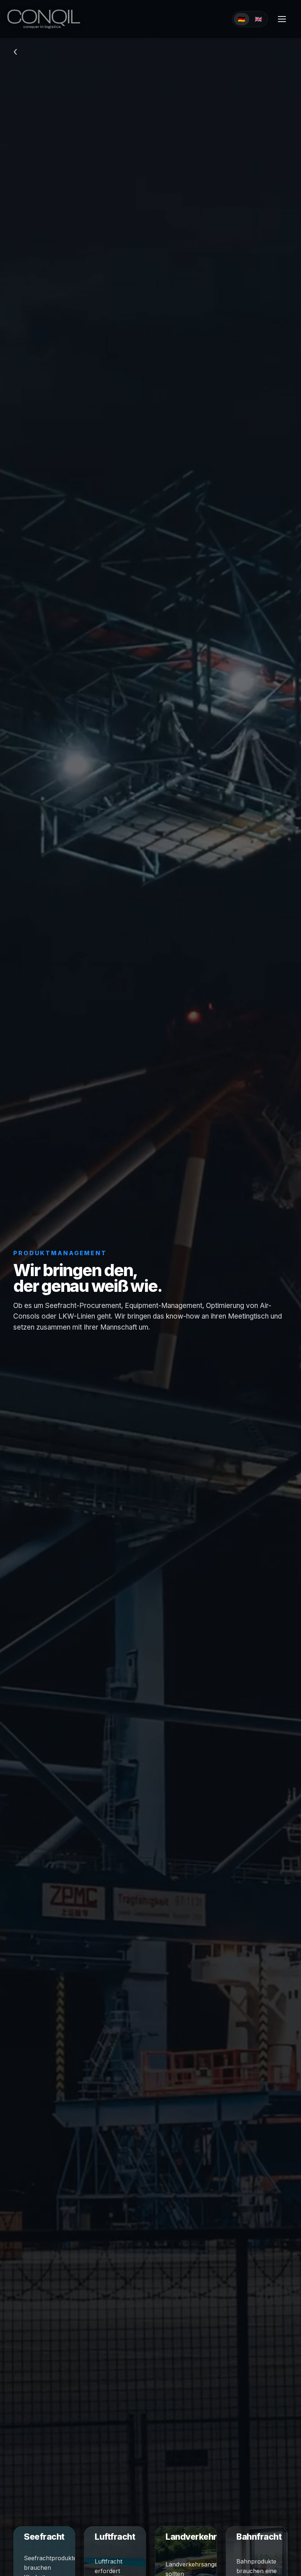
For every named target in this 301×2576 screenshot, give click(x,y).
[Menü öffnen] (282, 19)
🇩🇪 (242, 19)
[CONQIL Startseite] (43, 19)
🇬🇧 (258, 19)
